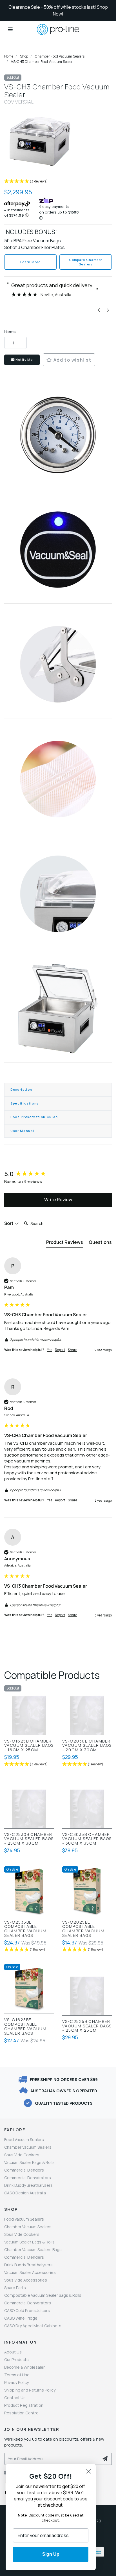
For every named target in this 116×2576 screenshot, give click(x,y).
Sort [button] (9, 1223)
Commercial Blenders (24, 2170)
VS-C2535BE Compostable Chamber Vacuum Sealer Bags (25, 1929)
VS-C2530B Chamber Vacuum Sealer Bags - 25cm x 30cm (29, 1839)
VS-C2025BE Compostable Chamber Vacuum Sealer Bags (83, 1929)
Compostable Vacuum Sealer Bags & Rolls (43, 2295)
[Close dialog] (89, 2471)
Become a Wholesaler (24, 2367)
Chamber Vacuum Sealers (28, 2147)
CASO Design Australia (25, 2193)
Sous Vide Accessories (26, 2280)
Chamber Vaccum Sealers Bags (33, 2250)
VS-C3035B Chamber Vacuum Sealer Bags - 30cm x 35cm (87, 1839)
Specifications (24, 1103)
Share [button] (72, 1350)
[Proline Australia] (58, 29)
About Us (13, 2352)
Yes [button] (50, 1350)
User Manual (22, 1131)
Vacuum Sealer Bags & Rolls (29, 2162)
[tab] (65, 1243)
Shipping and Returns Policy (30, 2390)
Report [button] (60, 1350)
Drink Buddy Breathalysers (28, 2185)
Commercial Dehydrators (28, 2178)
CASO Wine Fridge (21, 2318)
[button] (58, 182)
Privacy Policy (16, 2382)
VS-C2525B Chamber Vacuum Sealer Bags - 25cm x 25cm (87, 2026)
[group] (58, 1174)
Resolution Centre (21, 2413)
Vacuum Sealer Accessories (30, 2272)
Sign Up (51, 2554)
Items (10, 332)
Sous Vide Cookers (22, 2155)
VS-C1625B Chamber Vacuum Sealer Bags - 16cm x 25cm (29, 1746)
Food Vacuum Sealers (24, 2140)
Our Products (16, 2360)
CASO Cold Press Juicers (27, 2310)
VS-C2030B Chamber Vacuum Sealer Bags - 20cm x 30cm (87, 1746)
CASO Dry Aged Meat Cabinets (33, 2326)
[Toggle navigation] (10, 29)
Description (21, 1089)
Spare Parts (15, 2288)
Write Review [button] (58, 1200)
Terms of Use (17, 2375)
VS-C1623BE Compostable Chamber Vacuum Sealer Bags (25, 2026)
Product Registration (24, 2405)
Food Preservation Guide (34, 1117)
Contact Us (15, 2398)
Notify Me (24, 359)
